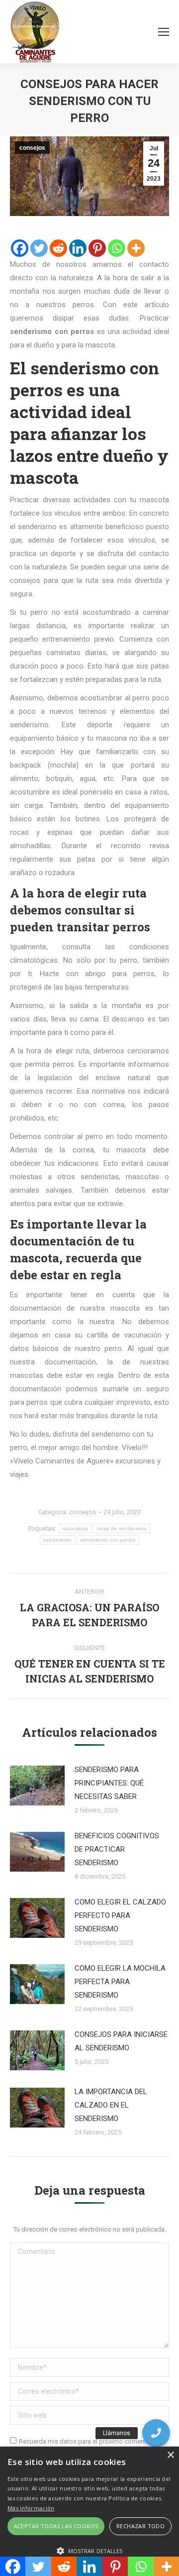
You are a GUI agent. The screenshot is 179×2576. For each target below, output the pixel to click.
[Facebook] (20, 248)
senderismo (57, 1540)
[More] (136, 248)
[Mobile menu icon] (164, 32)
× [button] (170, 2455)
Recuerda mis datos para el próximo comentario (88, 2441)
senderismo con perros (108, 1540)
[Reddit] (58, 248)
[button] (156, 2433)
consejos (32, 148)
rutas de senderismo (122, 1528)
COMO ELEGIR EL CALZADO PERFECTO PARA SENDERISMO (120, 1915)
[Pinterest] (97, 248)
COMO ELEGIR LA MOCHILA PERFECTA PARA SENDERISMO (120, 1982)
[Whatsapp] (117, 248)
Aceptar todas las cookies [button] (56, 2526)
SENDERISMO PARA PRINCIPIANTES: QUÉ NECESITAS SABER (109, 1783)
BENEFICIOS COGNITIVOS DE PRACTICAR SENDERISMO (117, 1849)
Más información (31, 2508)
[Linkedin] (78, 248)
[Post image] (37, 1786)
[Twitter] (39, 248)
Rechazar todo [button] (140, 2526)
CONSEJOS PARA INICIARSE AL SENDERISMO (121, 2041)
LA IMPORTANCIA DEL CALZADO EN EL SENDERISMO (111, 2105)
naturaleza (75, 1528)
